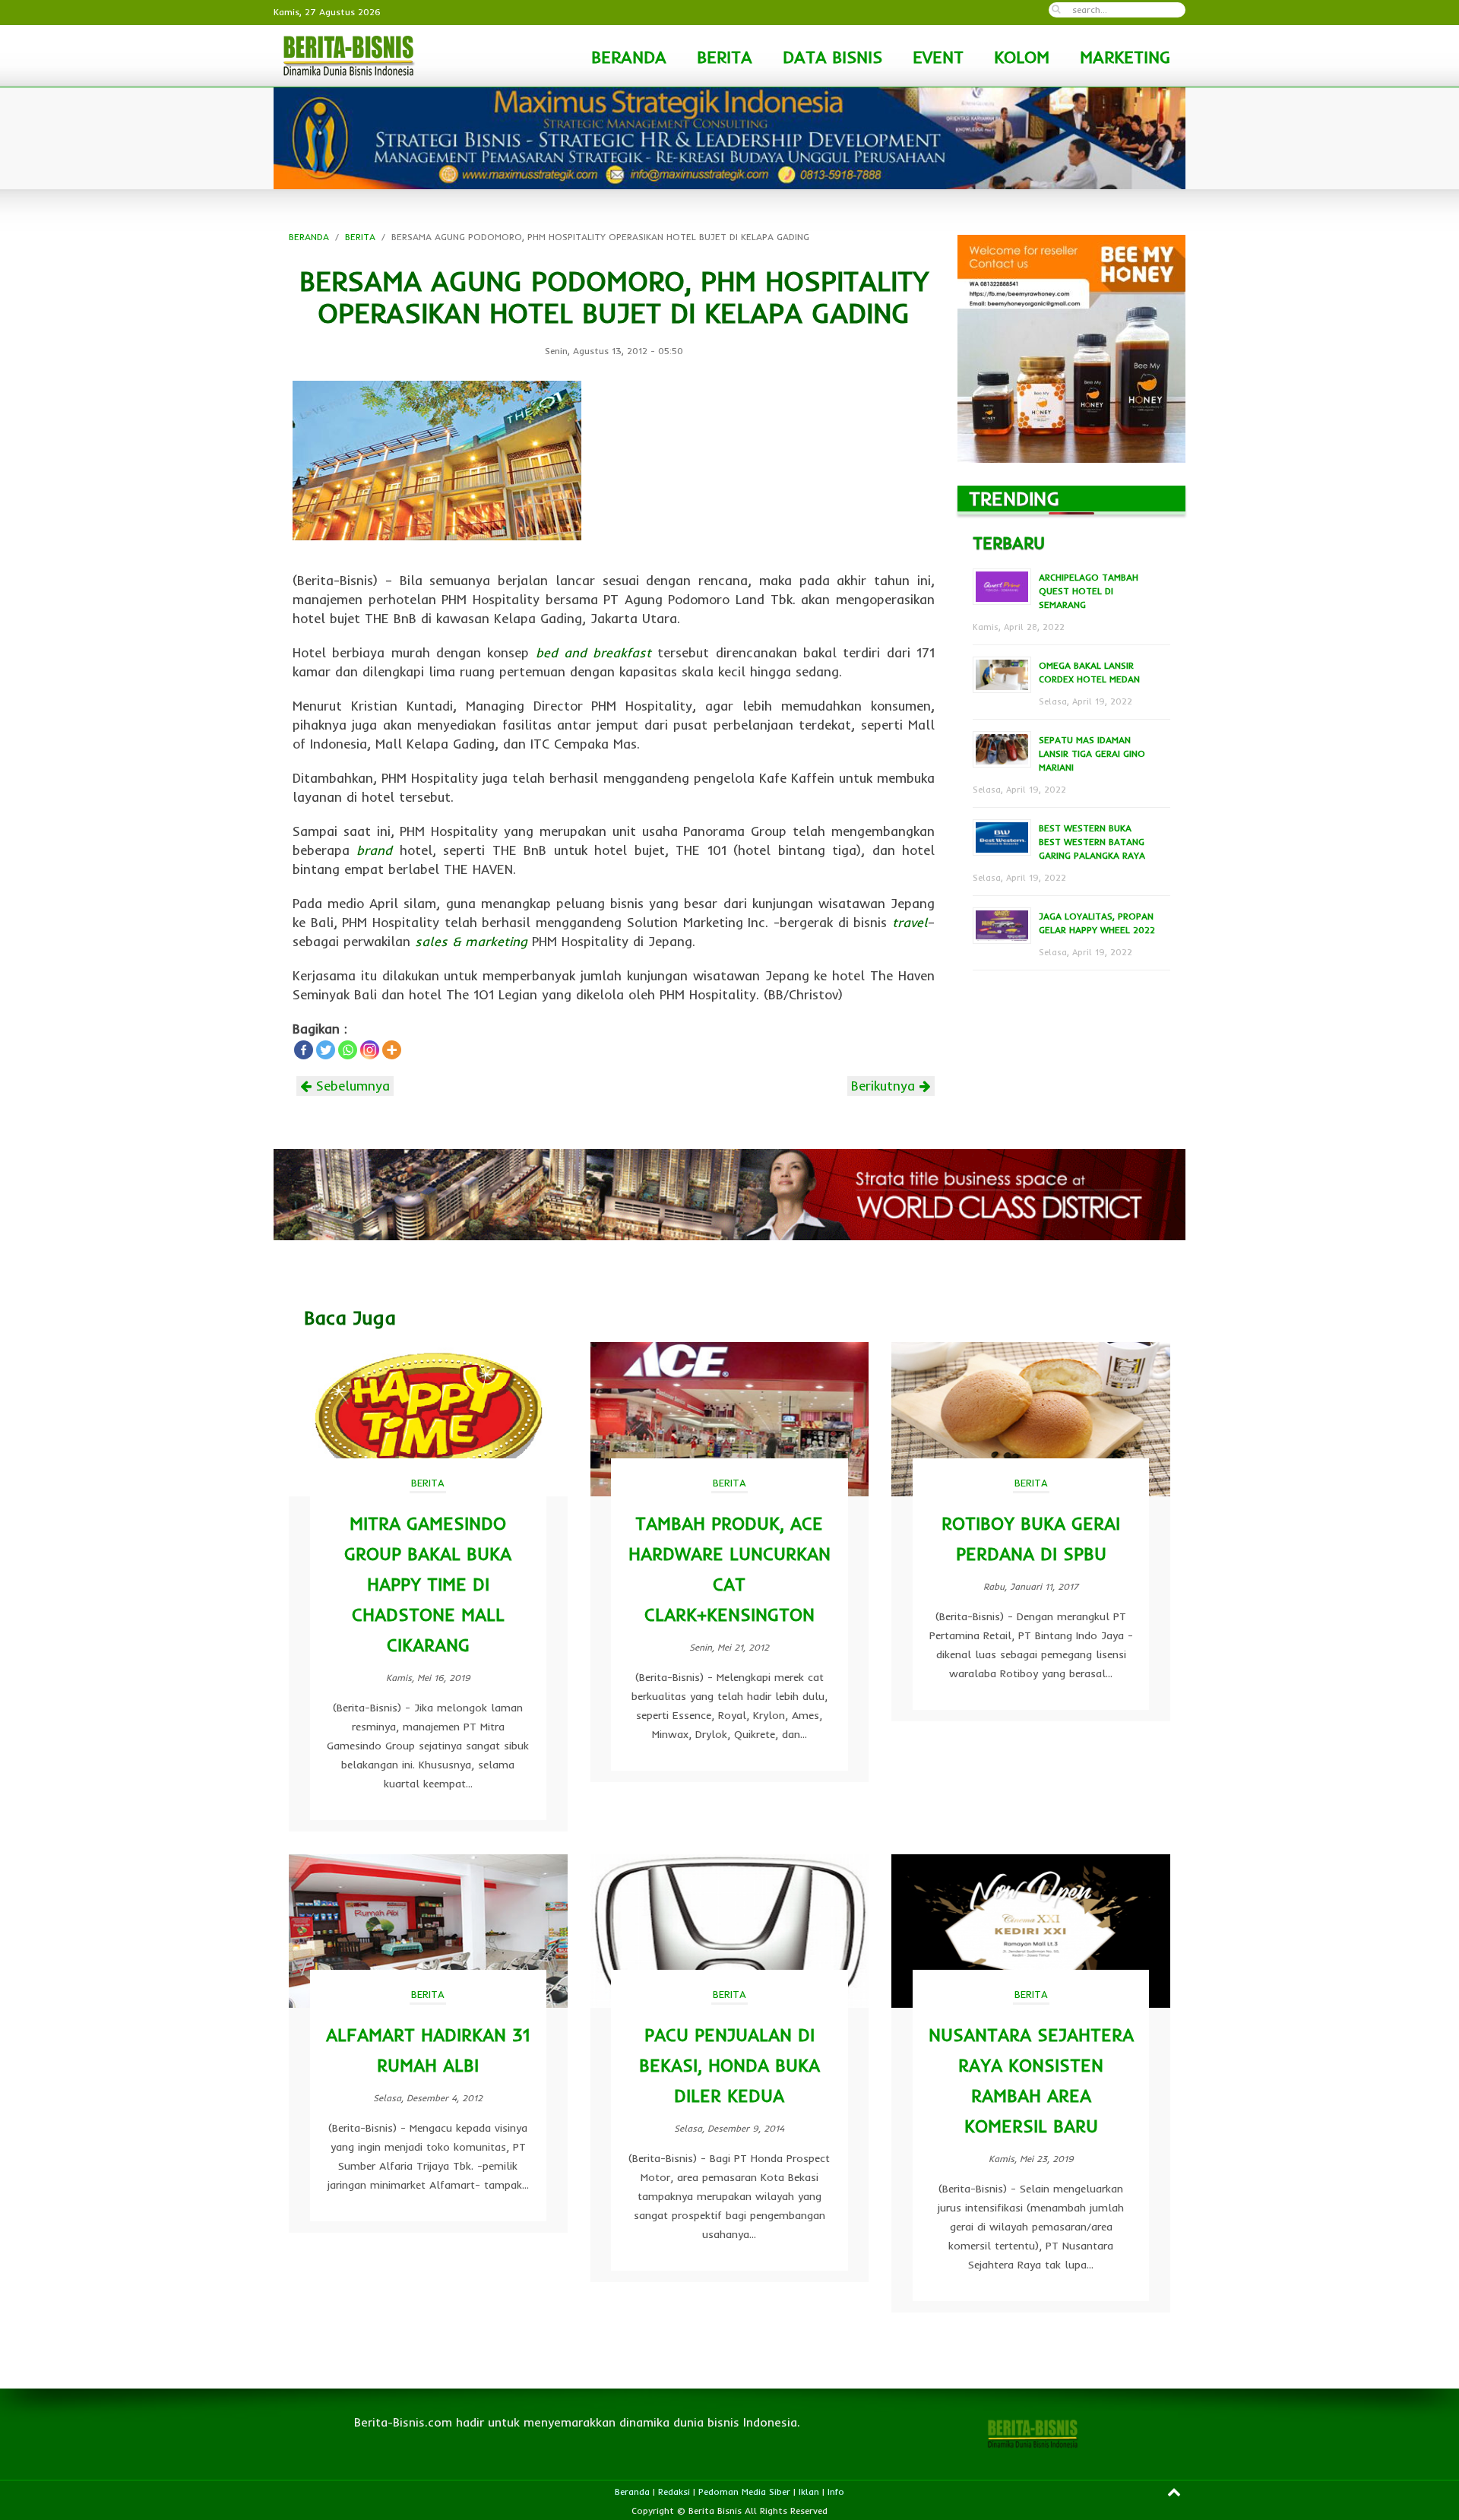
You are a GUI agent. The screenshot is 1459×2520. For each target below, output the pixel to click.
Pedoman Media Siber (744, 2492)
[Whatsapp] (348, 1050)
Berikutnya (885, 1086)
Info (836, 2492)
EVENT (938, 57)
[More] (392, 1050)
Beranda (632, 2492)
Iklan (809, 2492)
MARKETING (1125, 57)
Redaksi (674, 2492)
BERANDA (629, 57)
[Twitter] (326, 1050)
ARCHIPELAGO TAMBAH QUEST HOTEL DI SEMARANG (1089, 591)
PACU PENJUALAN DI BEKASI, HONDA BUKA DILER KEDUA (729, 2065)
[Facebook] (304, 1050)
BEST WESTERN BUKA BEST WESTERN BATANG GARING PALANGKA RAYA (1092, 842)
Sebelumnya (351, 1086)
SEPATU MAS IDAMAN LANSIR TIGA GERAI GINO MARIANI (1092, 753)
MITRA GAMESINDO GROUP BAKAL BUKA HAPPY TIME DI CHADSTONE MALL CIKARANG (428, 1584)
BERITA (725, 57)
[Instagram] (370, 1050)
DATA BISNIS (832, 57)
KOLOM (1022, 57)
